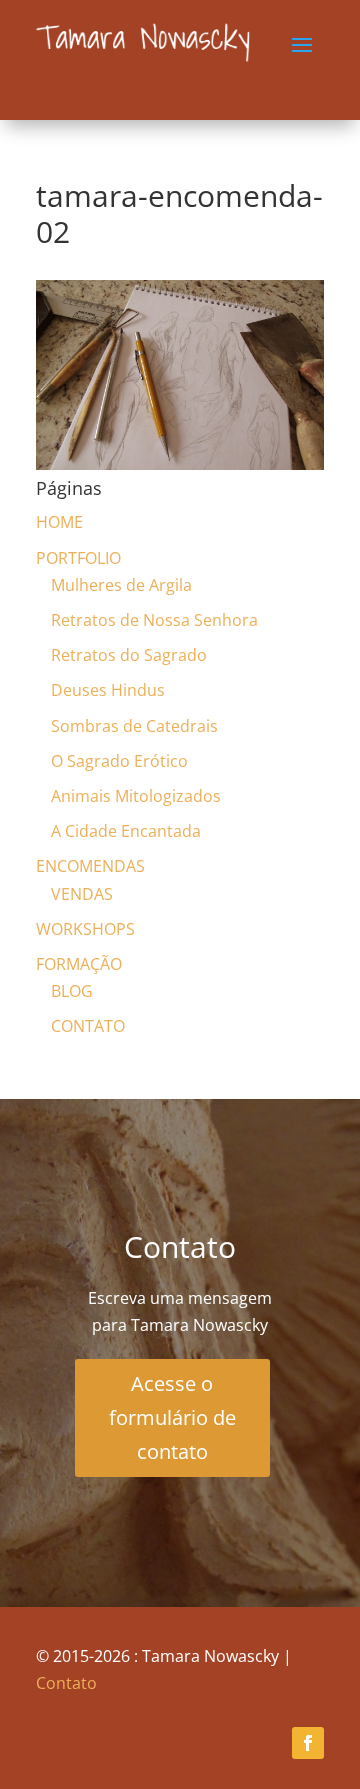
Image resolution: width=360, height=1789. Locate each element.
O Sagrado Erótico (119, 761)
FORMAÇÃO (79, 964)
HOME (59, 522)
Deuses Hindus (108, 690)
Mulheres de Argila (121, 585)
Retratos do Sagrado (129, 655)
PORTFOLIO (78, 558)
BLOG (72, 991)
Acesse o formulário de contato (172, 1417)
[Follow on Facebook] (308, 1743)
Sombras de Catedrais (134, 726)
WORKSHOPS (85, 929)
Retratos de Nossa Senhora (154, 620)
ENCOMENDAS (90, 866)
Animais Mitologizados (136, 796)
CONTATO (88, 1026)
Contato (66, 1683)
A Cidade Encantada (126, 831)
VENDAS (82, 894)
